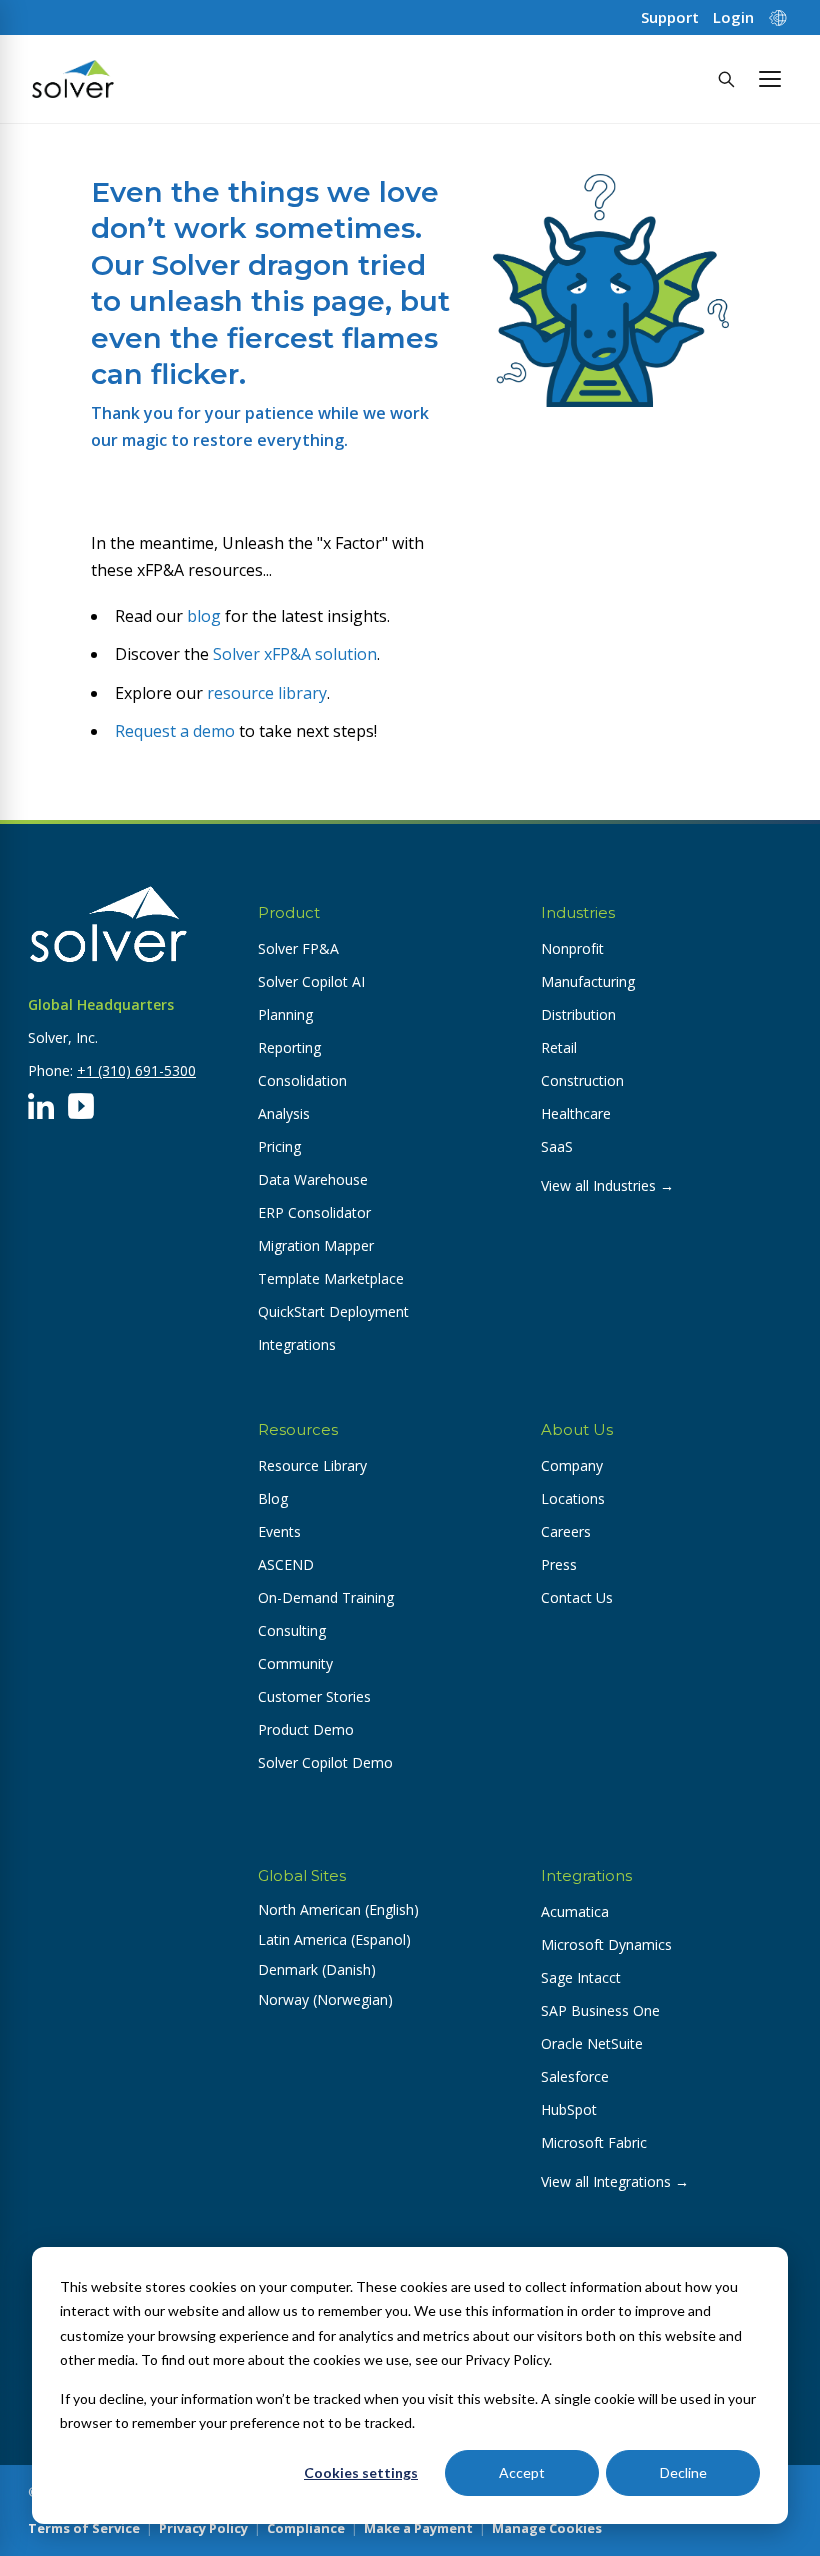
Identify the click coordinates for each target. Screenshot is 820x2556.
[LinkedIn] (41, 1106)
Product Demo (306, 1729)
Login (733, 17)
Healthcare (576, 1113)
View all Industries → (607, 1185)
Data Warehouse (313, 1179)
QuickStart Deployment (333, 1311)
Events (279, 1531)
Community (295, 1663)
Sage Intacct (581, 1977)
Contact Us (577, 1597)
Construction (582, 1080)
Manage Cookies (547, 2528)
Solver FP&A (298, 948)
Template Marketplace (331, 1278)
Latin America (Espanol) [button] (334, 1939)
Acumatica (575, 1911)
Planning (285, 1014)
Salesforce (575, 2076)
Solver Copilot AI (311, 981)
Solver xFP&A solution (295, 654)
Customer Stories (314, 1696)
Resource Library (312, 1465)
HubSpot (569, 2109)
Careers (566, 1531)
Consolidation (302, 1080)
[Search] (726, 79)
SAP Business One (600, 2010)
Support (670, 17)
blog (204, 616)
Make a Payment (418, 2528)
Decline (683, 2472)
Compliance (306, 2528)
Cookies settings (361, 2472)
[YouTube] (81, 1106)
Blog (273, 1498)
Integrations (297, 1344)
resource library (267, 693)
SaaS (557, 1146)
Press (559, 1564)
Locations (573, 1498)
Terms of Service (84, 2528)
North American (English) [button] (338, 1909)
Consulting (292, 1630)
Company (572, 1465)
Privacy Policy (203, 2528)
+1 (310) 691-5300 (136, 1070)
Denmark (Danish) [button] (317, 1969)
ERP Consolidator (314, 1212)
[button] (770, 79)
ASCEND (286, 1564)
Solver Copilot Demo (325, 1762)
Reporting (289, 1047)
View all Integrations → (615, 2181)
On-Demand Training (326, 1597)
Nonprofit (572, 948)
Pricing (279, 1146)
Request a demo (175, 731)
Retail (559, 1047)
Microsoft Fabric (594, 2142)
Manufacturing (588, 981)
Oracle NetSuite (592, 2043)
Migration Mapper (316, 1245)
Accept (522, 2472)
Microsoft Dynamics (606, 1944)
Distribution (578, 1014)
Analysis (284, 1113)
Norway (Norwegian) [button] (325, 1999)
